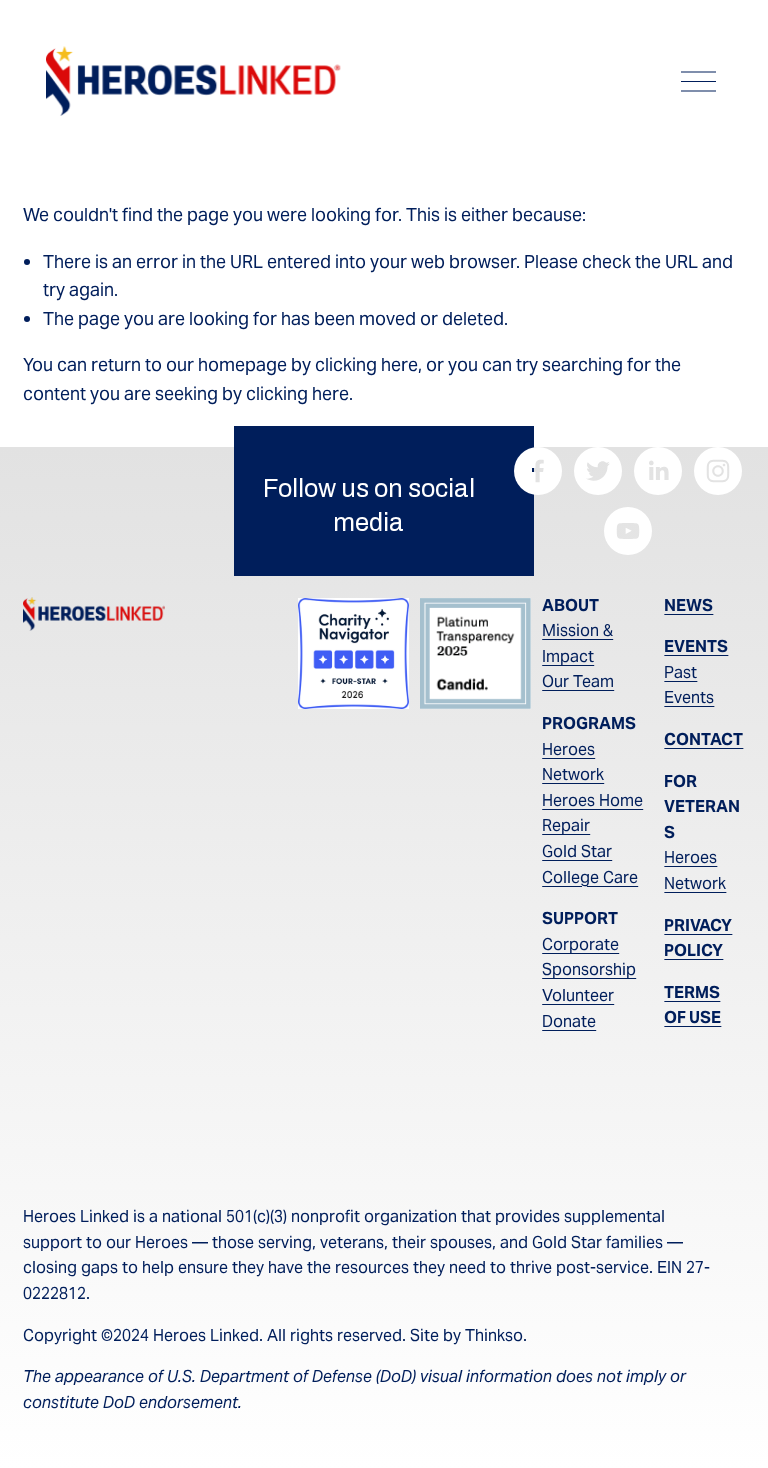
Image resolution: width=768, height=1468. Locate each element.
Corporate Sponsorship (589, 957)
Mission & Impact (577, 643)
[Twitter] (598, 471)
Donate (569, 1021)
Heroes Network (573, 762)
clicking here (366, 364)
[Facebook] (538, 471)
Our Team (578, 681)
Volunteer (578, 995)
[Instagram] (718, 471)
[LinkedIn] (658, 471)
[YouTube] (628, 531)
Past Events (689, 685)
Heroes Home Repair (592, 813)
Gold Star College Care (590, 864)
